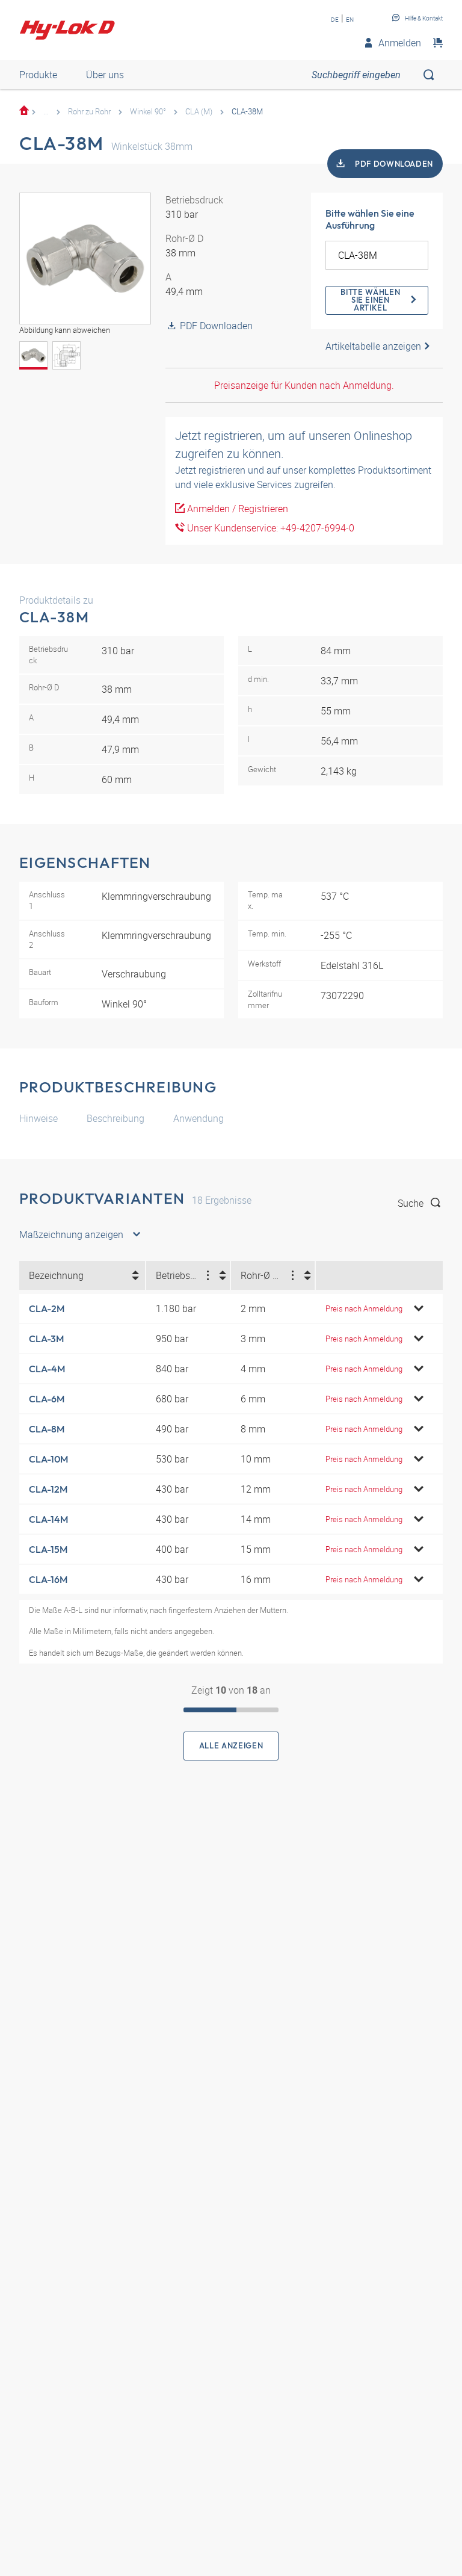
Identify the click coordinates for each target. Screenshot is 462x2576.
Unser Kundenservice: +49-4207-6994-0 (269, 528)
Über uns (105, 75)
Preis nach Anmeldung (364, 1308)
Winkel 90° (148, 111)
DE (335, 19)
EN (350, 19)
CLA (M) (199, 111)
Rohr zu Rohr (89, 111)
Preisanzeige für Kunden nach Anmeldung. (304, 385)
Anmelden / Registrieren (236, 509)
